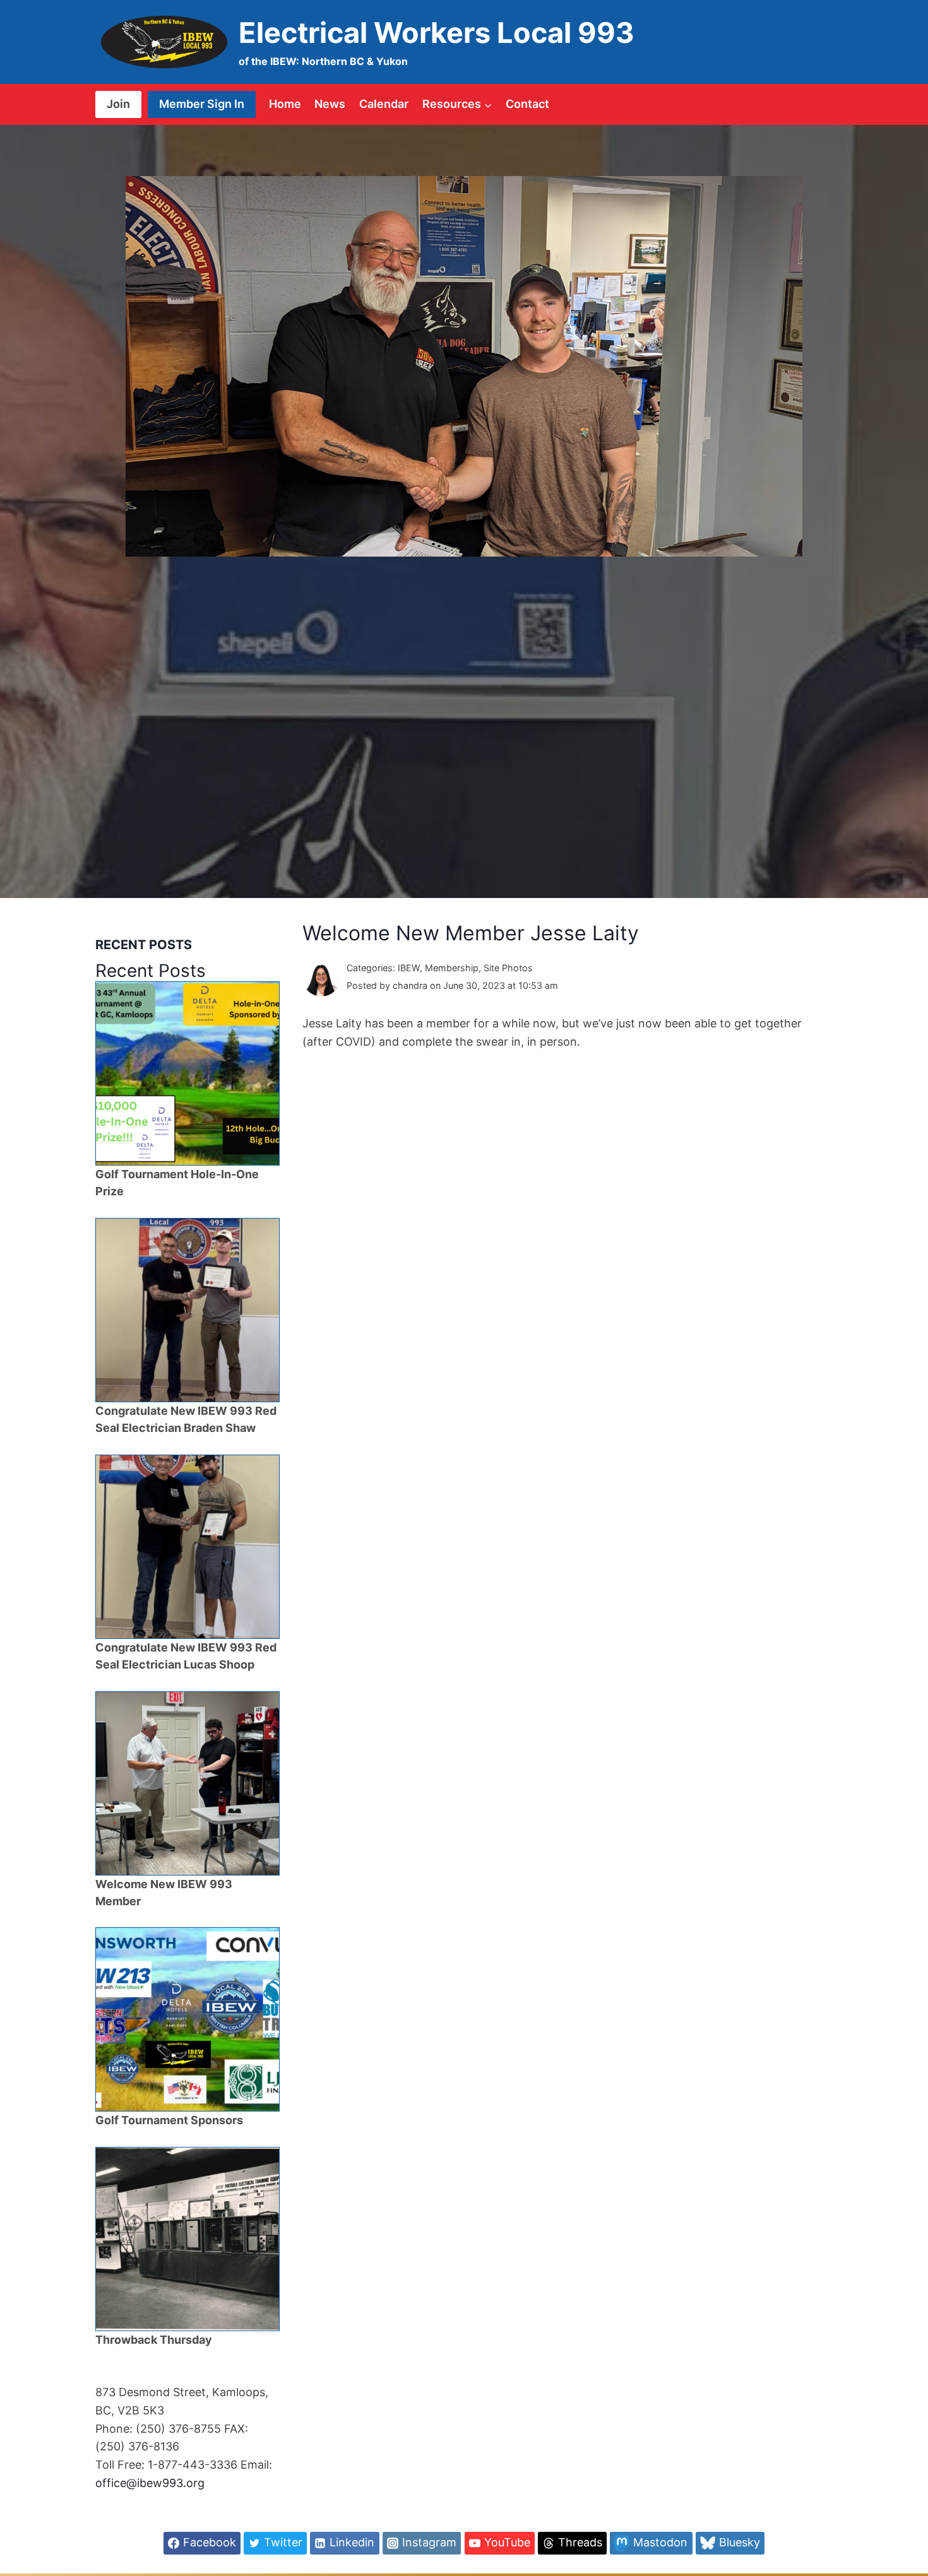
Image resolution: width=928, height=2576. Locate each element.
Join (118, 104)
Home (285, 104)
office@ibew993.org (150, 2483)
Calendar (384, 104)
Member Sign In (202, 104)
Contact (527, 104)
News (330, 104)
